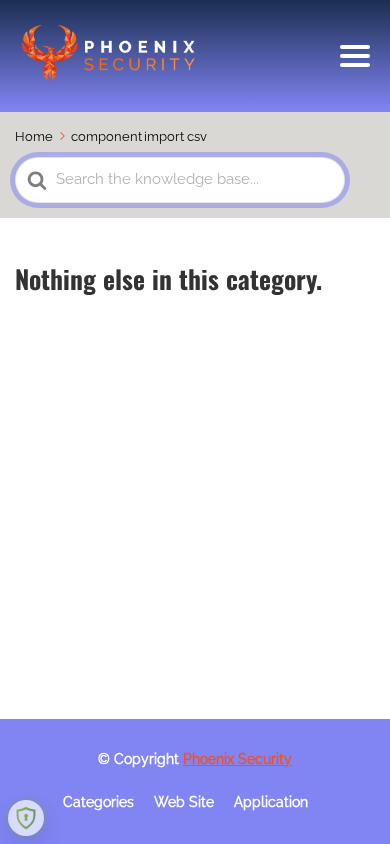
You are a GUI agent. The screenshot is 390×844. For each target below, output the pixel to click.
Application (271, 802)
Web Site (184, 802)
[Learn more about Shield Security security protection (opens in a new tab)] (26, 818)
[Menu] (355, 56)
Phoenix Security (237, 759)
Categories (98, 802)
